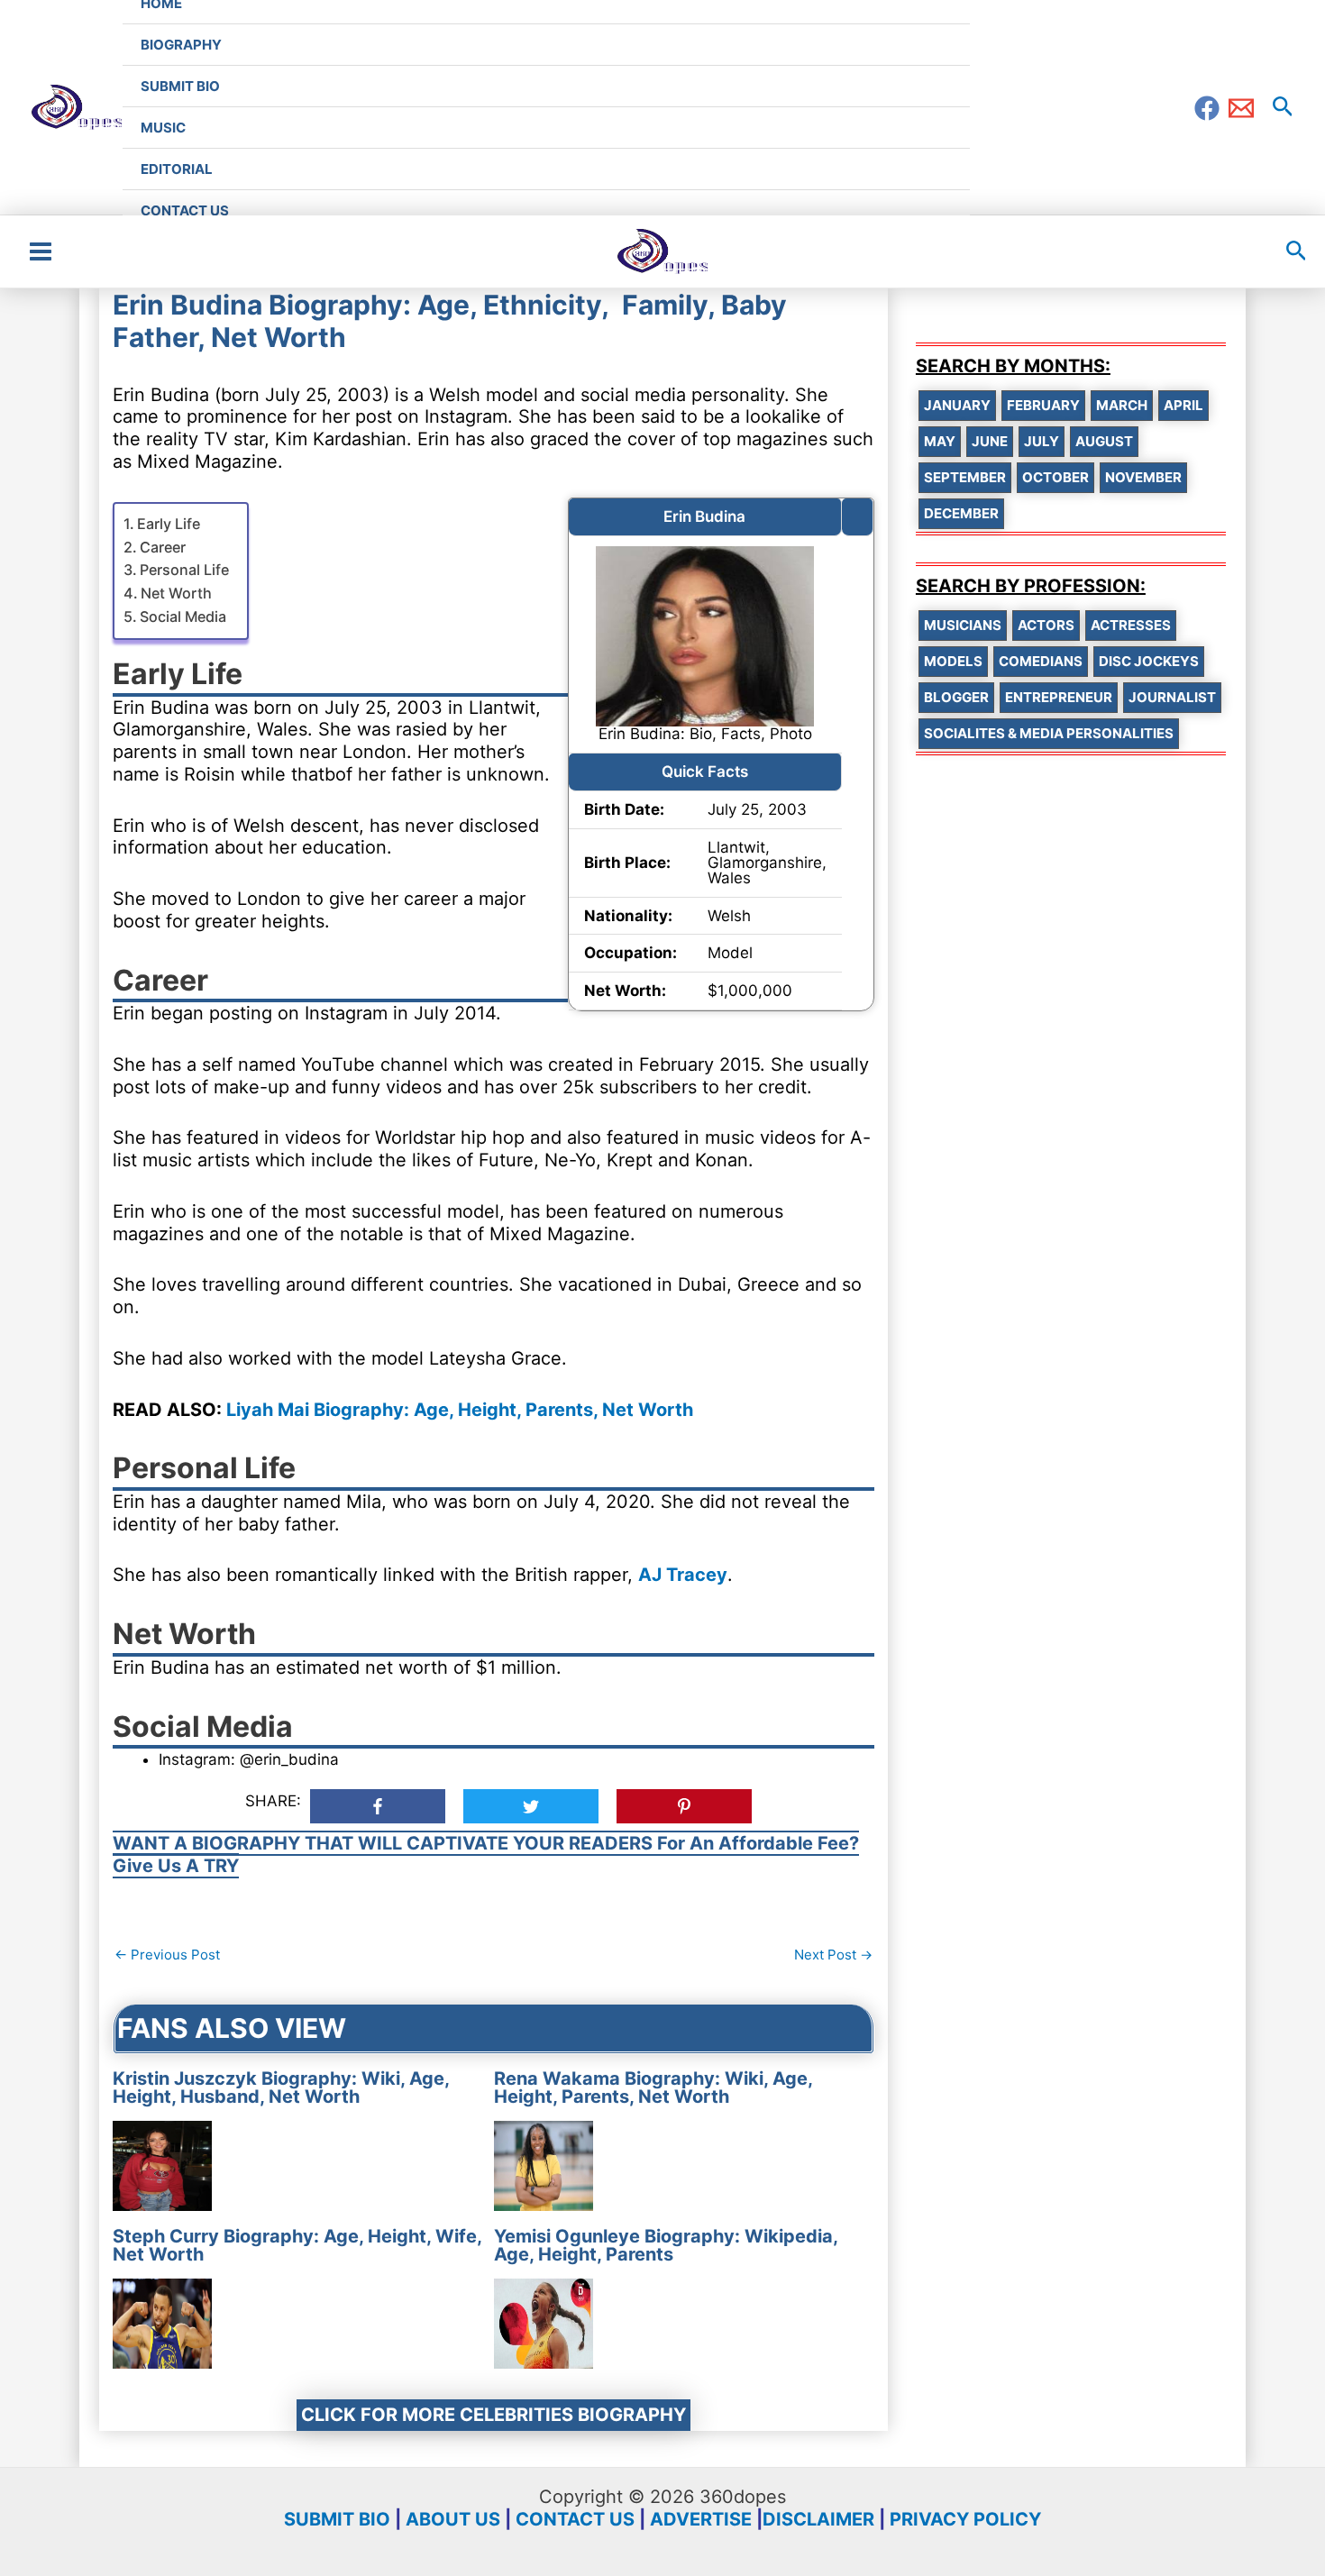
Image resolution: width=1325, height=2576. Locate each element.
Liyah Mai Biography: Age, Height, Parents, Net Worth (460, 1410)
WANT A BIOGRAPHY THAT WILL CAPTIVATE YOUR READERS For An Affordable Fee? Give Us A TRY (486, 1854)
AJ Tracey (683, 1575)
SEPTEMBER (965, 477)
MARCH (1122, 405)
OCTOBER (1055, 477)
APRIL (1183, 405)
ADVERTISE (701, 2519)
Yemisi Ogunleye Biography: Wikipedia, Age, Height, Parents (666, 2245)
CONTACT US (575, 2519)
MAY (940, 441)
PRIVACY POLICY (965, 2519)
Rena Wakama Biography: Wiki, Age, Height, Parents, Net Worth (653, 2087)
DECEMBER (961, 513)
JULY (1042, 441)
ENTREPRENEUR (1059, 697)
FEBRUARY (1043, 405)
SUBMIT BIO (337, 2519)
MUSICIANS (963, 625)
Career (163, 547)
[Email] (1241, 108)
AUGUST (1104, 441)
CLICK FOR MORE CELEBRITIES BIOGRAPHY (493, 2415)
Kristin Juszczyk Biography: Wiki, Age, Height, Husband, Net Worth (281, 2087)
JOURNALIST (1172, 697)
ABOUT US (453, 2519)
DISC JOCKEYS (1149, 661)
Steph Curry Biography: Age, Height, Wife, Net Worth (297, 2245)
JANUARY (957, 405)
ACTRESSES (1131, 625)
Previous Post (167, 1955)
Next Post (833, 1955)
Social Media (183, 617)
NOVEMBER (1143, 477)
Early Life (169, 524)
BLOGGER (956, 697)
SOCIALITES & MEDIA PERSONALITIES (1049, 733)
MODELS (953, 661)
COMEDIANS (1041, 661)
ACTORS (1046, 625)
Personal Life (184, 570)
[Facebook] (1207, 108)
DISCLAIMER (818, 2519)
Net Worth (176, 593)
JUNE (990, 441)
